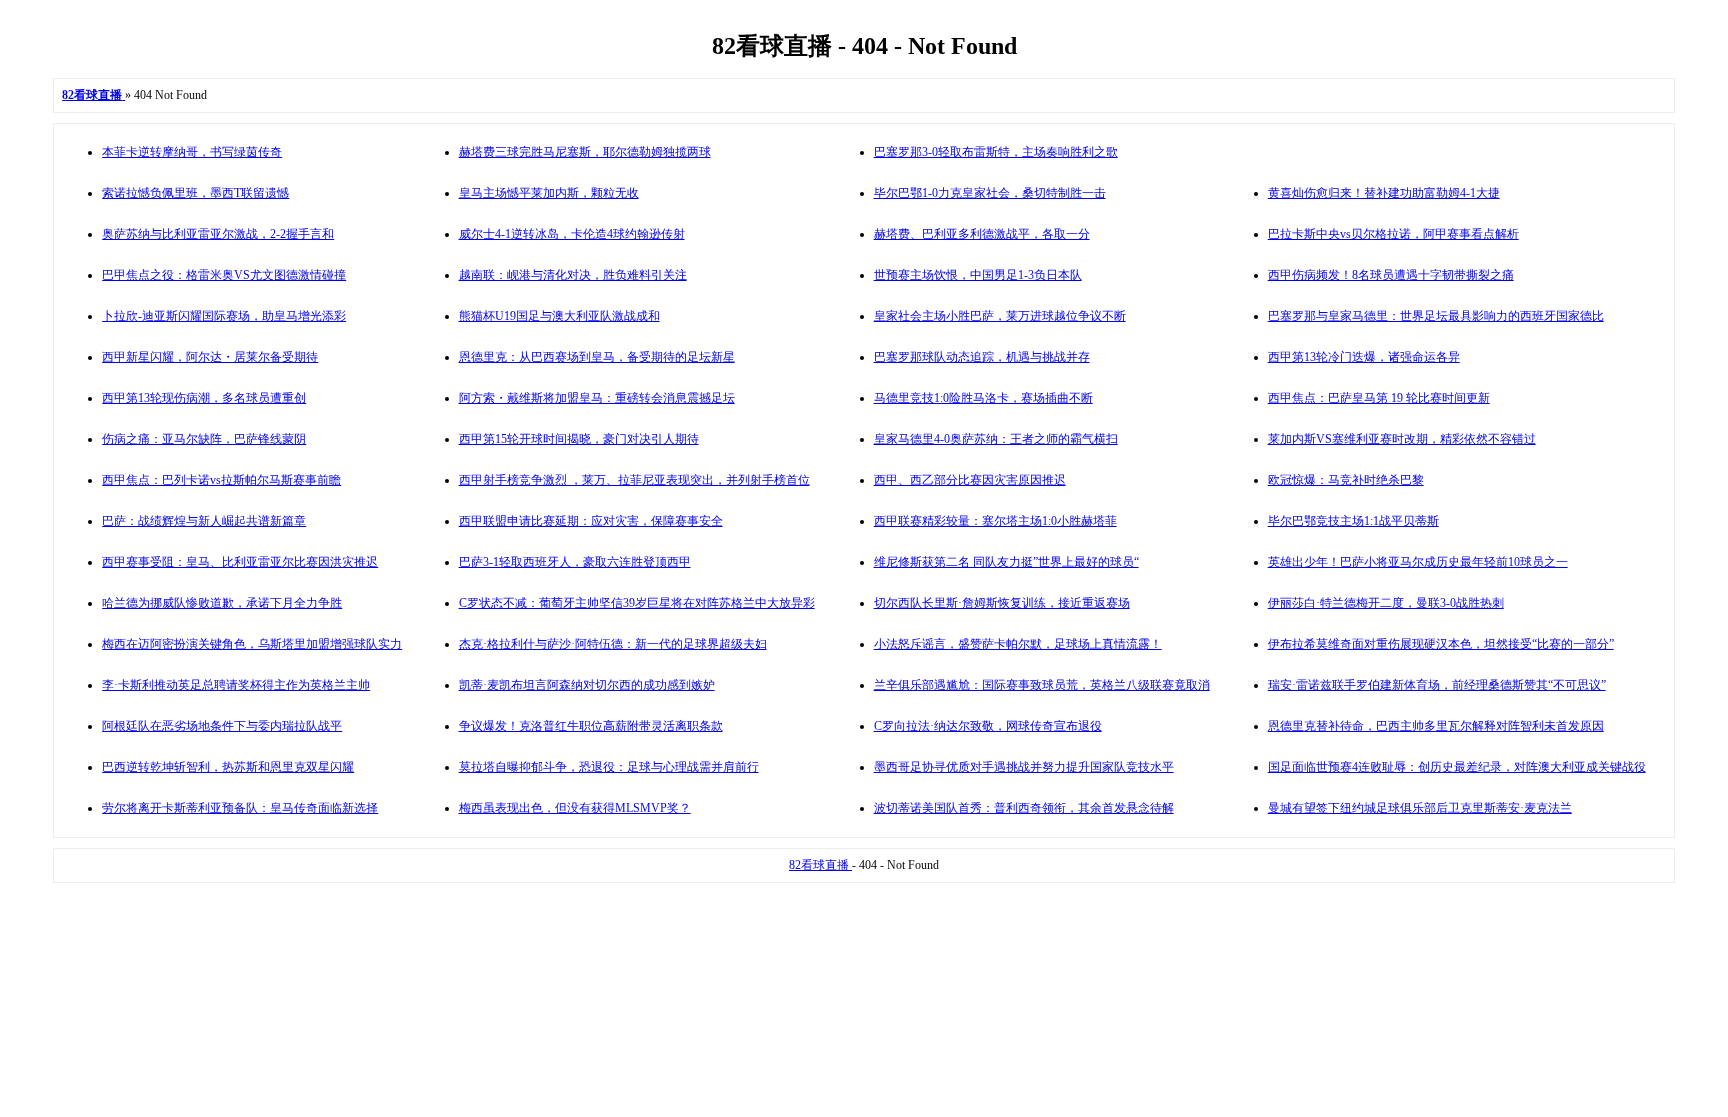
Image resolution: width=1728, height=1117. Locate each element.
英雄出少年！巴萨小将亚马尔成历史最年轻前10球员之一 (1418, 562)
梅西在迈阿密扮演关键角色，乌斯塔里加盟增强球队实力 (252, 644)
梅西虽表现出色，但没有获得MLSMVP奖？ (575, 808)
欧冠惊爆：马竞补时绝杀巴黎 (1346, 480)
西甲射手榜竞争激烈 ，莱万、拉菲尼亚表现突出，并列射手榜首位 (634, 480)
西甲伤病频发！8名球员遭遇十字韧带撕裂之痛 (1391, 275)
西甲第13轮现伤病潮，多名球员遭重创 (204, 398)
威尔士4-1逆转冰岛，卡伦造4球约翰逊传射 (572, 234)
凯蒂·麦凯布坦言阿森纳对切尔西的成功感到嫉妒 (587, 685)
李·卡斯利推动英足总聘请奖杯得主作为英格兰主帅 (236, 685)
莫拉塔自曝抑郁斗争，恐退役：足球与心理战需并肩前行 (609, 767)
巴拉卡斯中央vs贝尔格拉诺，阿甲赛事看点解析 (1393, 234)
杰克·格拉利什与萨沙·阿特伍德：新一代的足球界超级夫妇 (613, 644)
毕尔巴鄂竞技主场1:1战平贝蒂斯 (1353, 521)
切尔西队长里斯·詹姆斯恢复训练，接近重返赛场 (1002, 603)
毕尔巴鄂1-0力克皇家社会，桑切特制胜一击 (990, 193)
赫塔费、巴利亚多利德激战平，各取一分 (982, 234)
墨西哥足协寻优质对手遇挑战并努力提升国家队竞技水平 (1024, 767)
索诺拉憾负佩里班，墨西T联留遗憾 (195, 193)
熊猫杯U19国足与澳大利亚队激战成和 (559, 316)
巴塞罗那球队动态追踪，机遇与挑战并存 (982, 357)
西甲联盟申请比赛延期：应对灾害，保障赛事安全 (591, 521)
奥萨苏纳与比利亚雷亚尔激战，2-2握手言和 (218, 234)
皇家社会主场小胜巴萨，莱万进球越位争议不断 (1000, 316)
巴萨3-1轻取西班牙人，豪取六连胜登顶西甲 (575, 562)
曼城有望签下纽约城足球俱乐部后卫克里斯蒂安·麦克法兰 (1420, 808)
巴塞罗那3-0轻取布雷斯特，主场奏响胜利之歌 (996, 152)
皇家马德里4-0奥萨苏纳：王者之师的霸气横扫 (996, 439)
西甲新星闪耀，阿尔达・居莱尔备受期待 (210, 357)
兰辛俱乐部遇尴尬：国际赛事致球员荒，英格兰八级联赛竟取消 (1042, 685)
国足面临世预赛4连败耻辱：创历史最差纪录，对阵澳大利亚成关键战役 (1457, 767)
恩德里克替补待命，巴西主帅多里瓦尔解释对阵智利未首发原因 (1436, 726)
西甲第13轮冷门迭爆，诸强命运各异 (1364, 357)
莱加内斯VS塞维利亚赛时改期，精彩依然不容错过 (1402, 439)
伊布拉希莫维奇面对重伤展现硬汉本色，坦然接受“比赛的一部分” (1441, 644)
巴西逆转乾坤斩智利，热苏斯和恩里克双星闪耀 (228, 767)
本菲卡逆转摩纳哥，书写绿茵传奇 (192, 152)
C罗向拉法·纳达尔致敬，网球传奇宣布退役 (988, 726)
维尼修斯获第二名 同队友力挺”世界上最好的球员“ (1006, 562)
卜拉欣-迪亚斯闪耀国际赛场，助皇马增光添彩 (224, 316)
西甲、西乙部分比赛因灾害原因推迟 (970, 480)
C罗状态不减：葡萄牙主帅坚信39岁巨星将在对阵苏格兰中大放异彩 (637, 603)
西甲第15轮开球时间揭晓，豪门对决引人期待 (579, 439)
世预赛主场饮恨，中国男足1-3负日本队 (978, 275)
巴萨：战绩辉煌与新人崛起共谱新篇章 (204, 521)
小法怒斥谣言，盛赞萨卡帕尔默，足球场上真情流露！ (1018, 644)
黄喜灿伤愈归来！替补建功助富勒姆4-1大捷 (1384, 193)
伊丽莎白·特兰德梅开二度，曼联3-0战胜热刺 (1386, 603)
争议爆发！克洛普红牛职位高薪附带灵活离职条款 (591, 726)
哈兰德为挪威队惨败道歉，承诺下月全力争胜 (222, 603)
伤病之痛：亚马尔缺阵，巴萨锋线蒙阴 (204, 439)
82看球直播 (820, 865)
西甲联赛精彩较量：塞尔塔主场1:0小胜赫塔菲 (995, 521)
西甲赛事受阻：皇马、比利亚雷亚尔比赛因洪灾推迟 (240, 562)
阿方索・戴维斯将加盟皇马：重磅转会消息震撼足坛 (597, 398)
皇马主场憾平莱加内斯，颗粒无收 (549, 193)
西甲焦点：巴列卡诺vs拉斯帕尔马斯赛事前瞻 (221, 480)
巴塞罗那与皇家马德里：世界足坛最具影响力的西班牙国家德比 (1436, 316)
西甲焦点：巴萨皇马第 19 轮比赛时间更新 (1379, 398)
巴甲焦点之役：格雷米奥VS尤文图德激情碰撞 (224, 275)
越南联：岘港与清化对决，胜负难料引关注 (573, 275)
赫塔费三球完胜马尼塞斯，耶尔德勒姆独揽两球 (585, 152)
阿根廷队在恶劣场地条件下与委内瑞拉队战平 (222, 726)
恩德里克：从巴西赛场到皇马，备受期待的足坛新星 (597, 357)
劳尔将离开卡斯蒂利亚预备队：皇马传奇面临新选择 (240, 808)
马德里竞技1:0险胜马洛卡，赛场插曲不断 (983, 398)
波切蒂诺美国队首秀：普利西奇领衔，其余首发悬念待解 (1024, 808)
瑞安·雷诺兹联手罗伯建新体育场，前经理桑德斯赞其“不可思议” (1437, 685)
